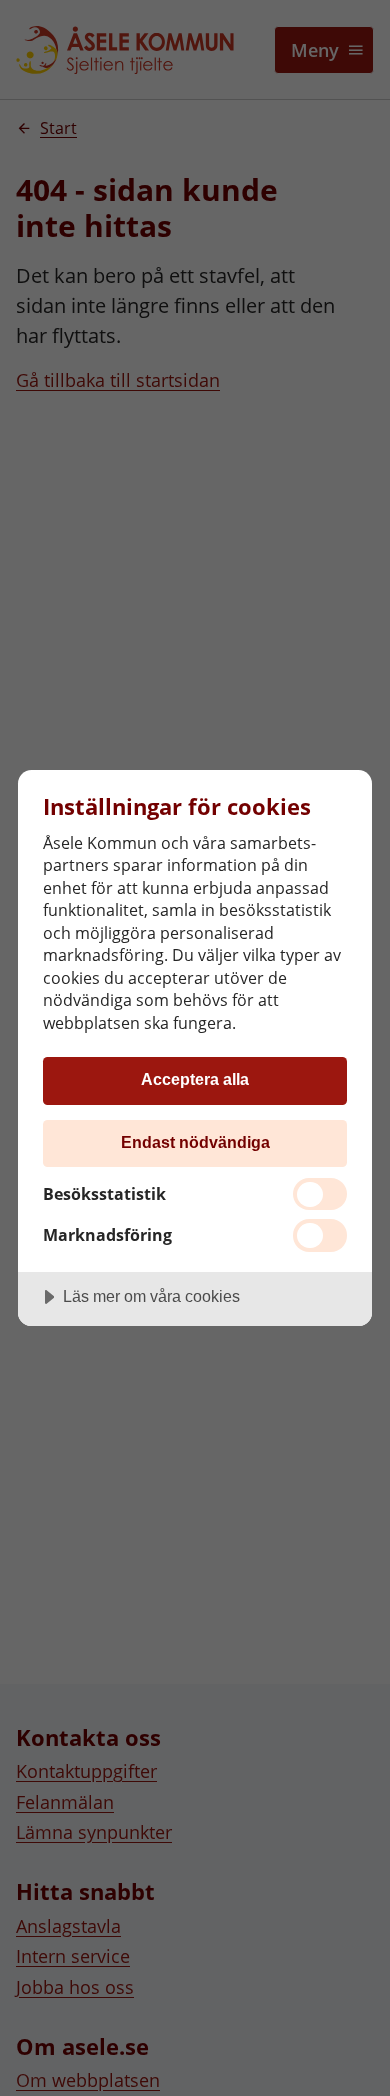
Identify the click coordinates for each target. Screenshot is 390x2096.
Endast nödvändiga (195, 1142)
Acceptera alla (195, 1079)
